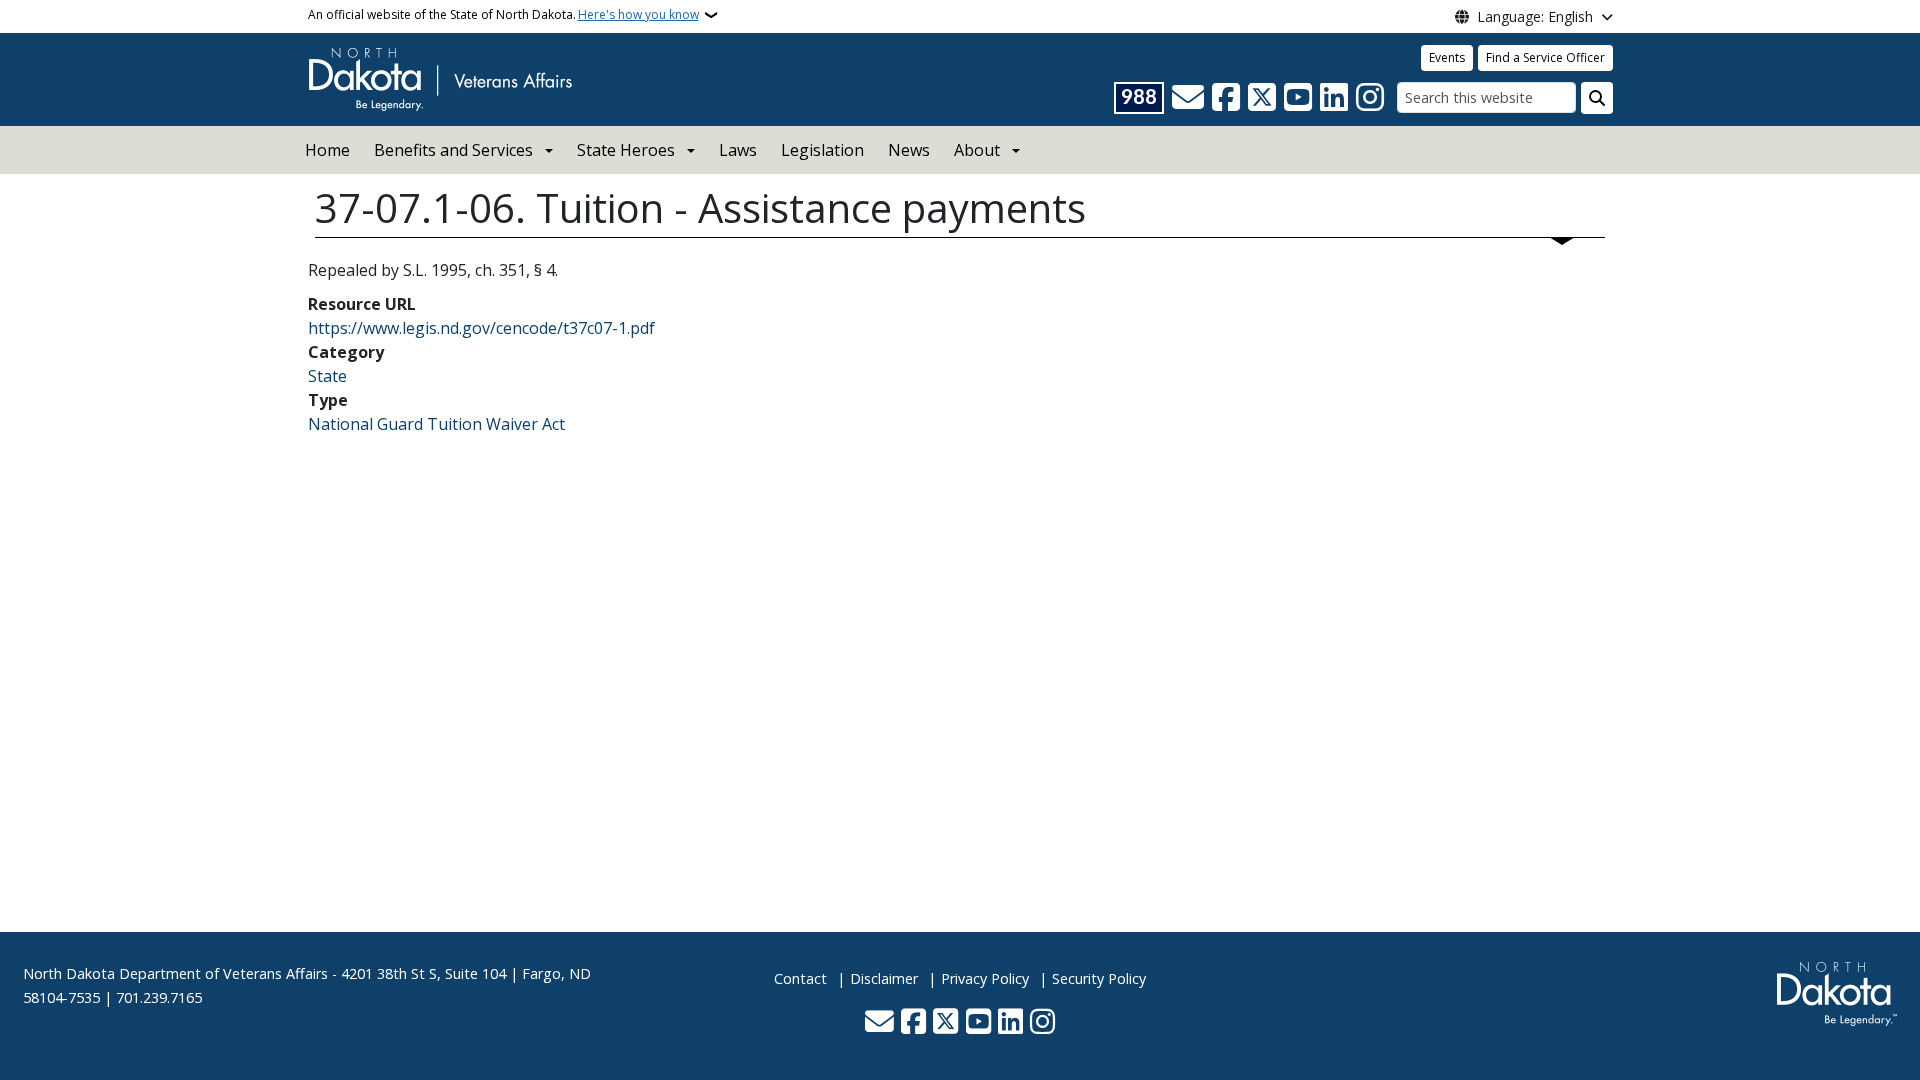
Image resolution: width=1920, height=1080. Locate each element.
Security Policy (1099, 978)
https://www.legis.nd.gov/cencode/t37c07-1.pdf (481, 328)
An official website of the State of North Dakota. (503, 14)
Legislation (822, 150)
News (909, 150)
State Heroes (626, 150)
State (327, 376)
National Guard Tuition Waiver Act (436, 424)
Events (1447, 57)
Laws (738, 150)
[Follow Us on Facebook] (1226, 98)
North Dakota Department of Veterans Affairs (175, 973)
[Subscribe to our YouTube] (1298, 98)
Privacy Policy (985, 978)
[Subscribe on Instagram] (1370, 98)
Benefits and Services (453, 150)
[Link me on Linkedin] (1334, 98)
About (977, 150)
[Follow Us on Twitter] (1262, 98)
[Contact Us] (1188, 98)
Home (327, 150)
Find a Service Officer (1545, 57)
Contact (800, 978)
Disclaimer (884, 978)
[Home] (440, 78)
